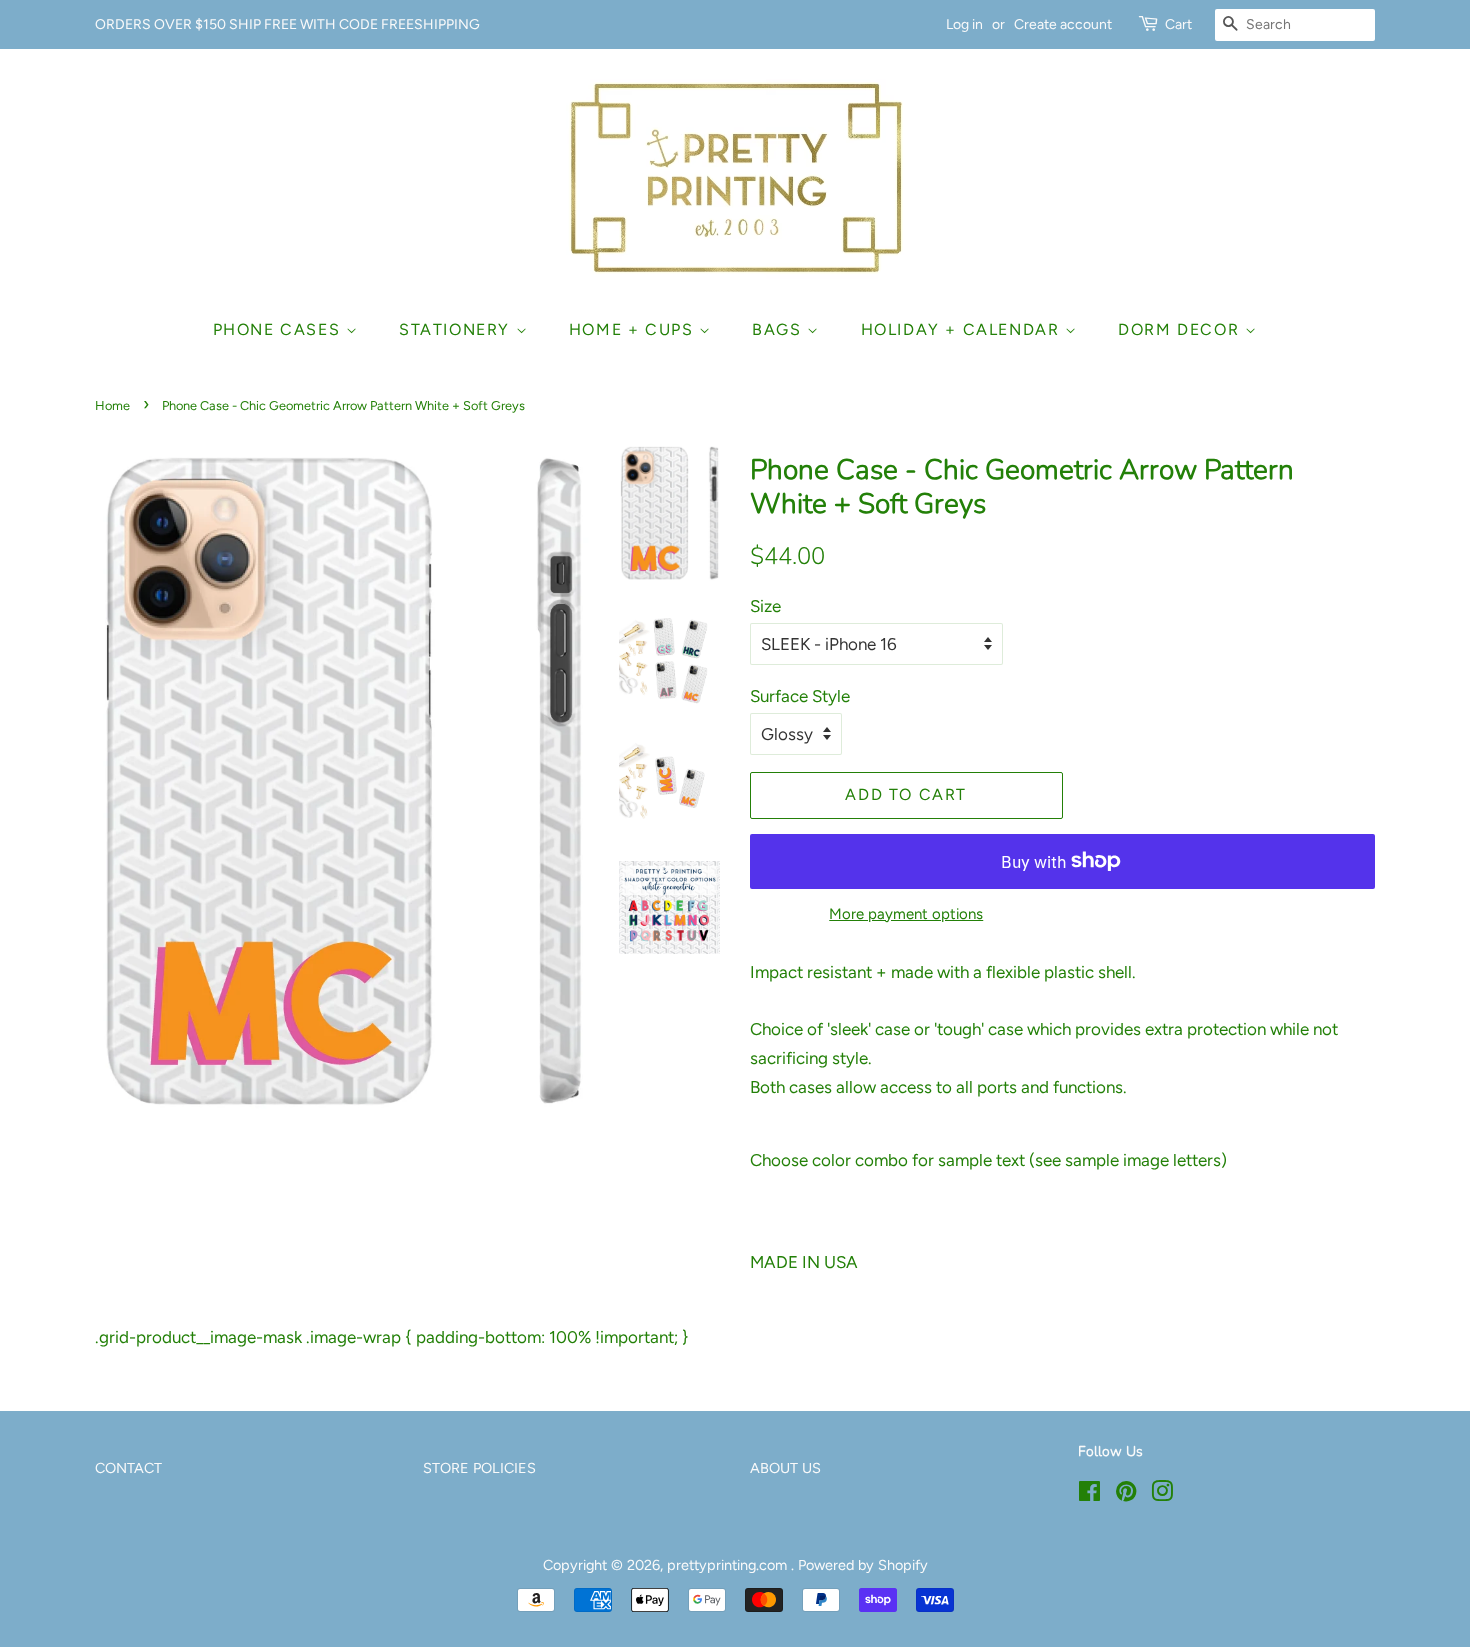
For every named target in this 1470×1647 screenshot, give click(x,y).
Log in (964, 24)
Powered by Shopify (863, 1565)
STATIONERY (457, 329)
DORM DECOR (1181, 329)
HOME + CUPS (634, 329)
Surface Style (800, 696)
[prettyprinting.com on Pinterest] (1126, 1495)
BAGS (779, 329)
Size (765, 606)
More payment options (906, 914)
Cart (1178, 24)
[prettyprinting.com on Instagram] (1162, 1495)
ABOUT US (785, 1468)
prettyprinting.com (729, 1565)
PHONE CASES (279, 329)
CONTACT (128, 1468)
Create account (1063, 24)
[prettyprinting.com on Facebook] (1089, 1495)
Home (112, 405)
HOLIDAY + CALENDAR (963, 329)
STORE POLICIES (479, 1468)
